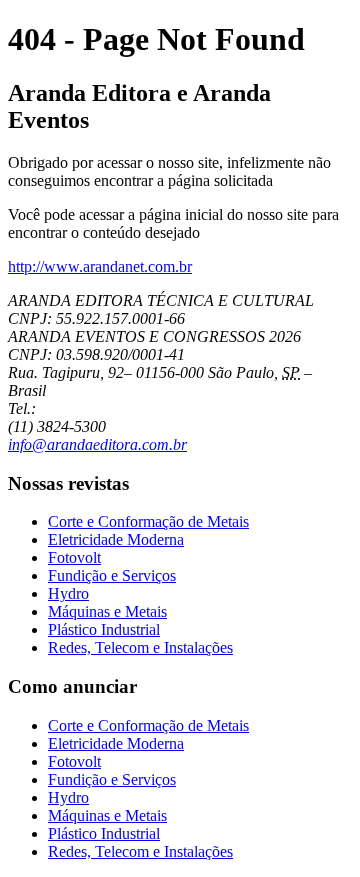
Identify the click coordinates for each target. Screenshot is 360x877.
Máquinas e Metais (107, 611)
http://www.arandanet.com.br (100, 266)
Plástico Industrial (104, 629)
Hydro (68, 593)
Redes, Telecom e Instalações (140, 647)
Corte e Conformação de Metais (148, 521)
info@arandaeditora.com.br (97, 444)
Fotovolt (74, 557)
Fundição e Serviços (112, 575)
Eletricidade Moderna (116, 539)
